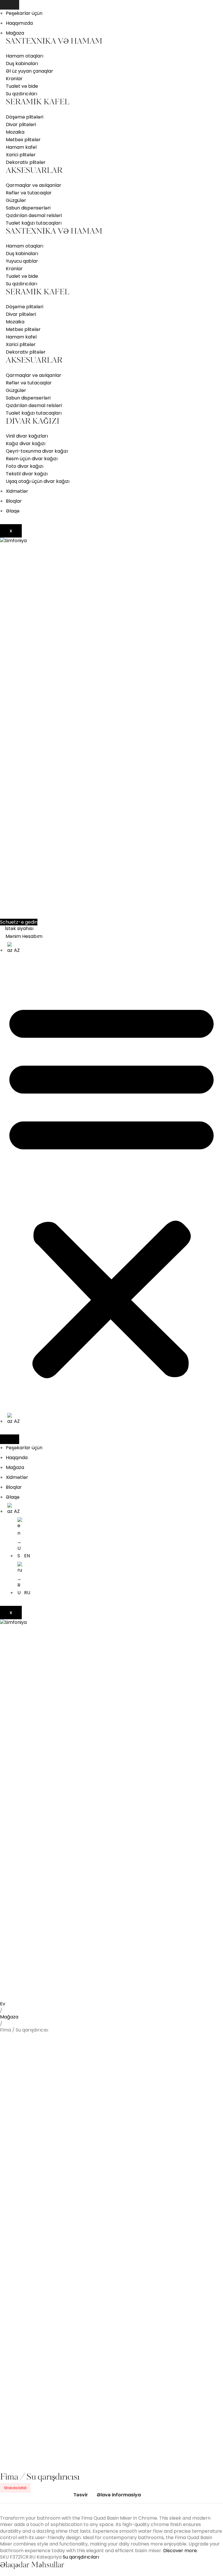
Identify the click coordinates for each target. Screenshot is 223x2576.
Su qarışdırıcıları (81, 2557)
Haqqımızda (19, 23)
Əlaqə (13, 511)
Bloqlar (14, 501)
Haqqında (17, 1458)
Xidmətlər (17, 491)
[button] (111, 1188)
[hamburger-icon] (10, 5)
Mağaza (15, 33)
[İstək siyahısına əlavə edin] (13, 2010)
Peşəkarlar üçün (24, 13)
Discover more (180, 2551)
